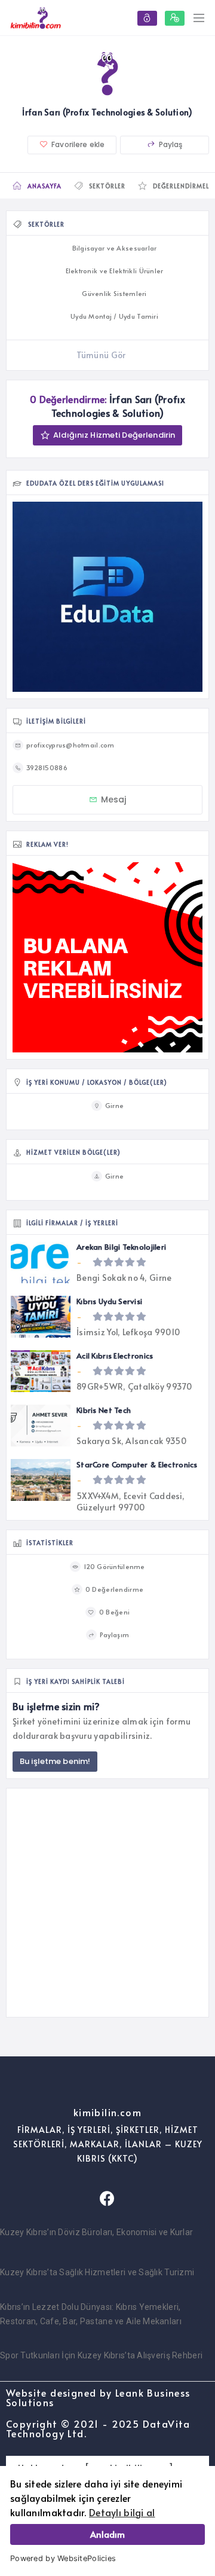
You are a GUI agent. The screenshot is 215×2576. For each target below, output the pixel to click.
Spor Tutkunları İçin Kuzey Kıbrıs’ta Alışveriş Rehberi (101, 2355)
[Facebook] (107, 2199)
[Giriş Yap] (147, 18)
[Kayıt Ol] (175, 18)
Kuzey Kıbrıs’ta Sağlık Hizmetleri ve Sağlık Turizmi (97, 2272)
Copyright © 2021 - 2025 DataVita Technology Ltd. (98, 2428)
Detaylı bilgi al (122, 2512)
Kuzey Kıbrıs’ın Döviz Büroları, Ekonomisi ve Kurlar (96, 2232)
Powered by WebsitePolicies (63, 2558)
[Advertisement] (107, 1903)
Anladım (107, 2534)
